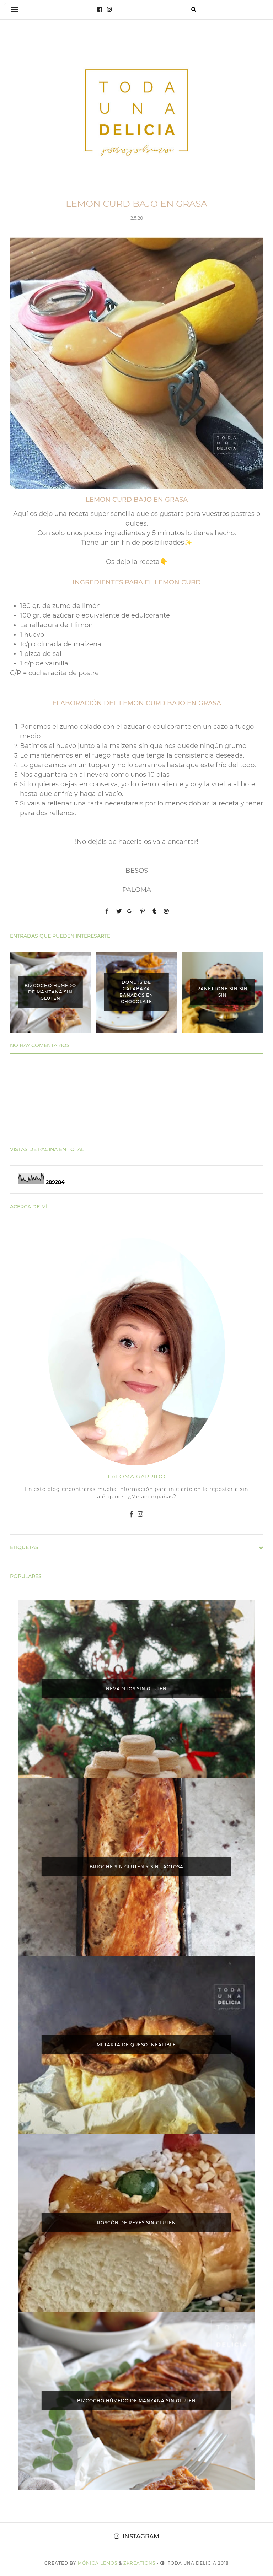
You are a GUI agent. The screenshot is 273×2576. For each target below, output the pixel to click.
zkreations (139, 2563)
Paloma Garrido (137, 1476)
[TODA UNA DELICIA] (136, 113)
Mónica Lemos (98, 2563)
